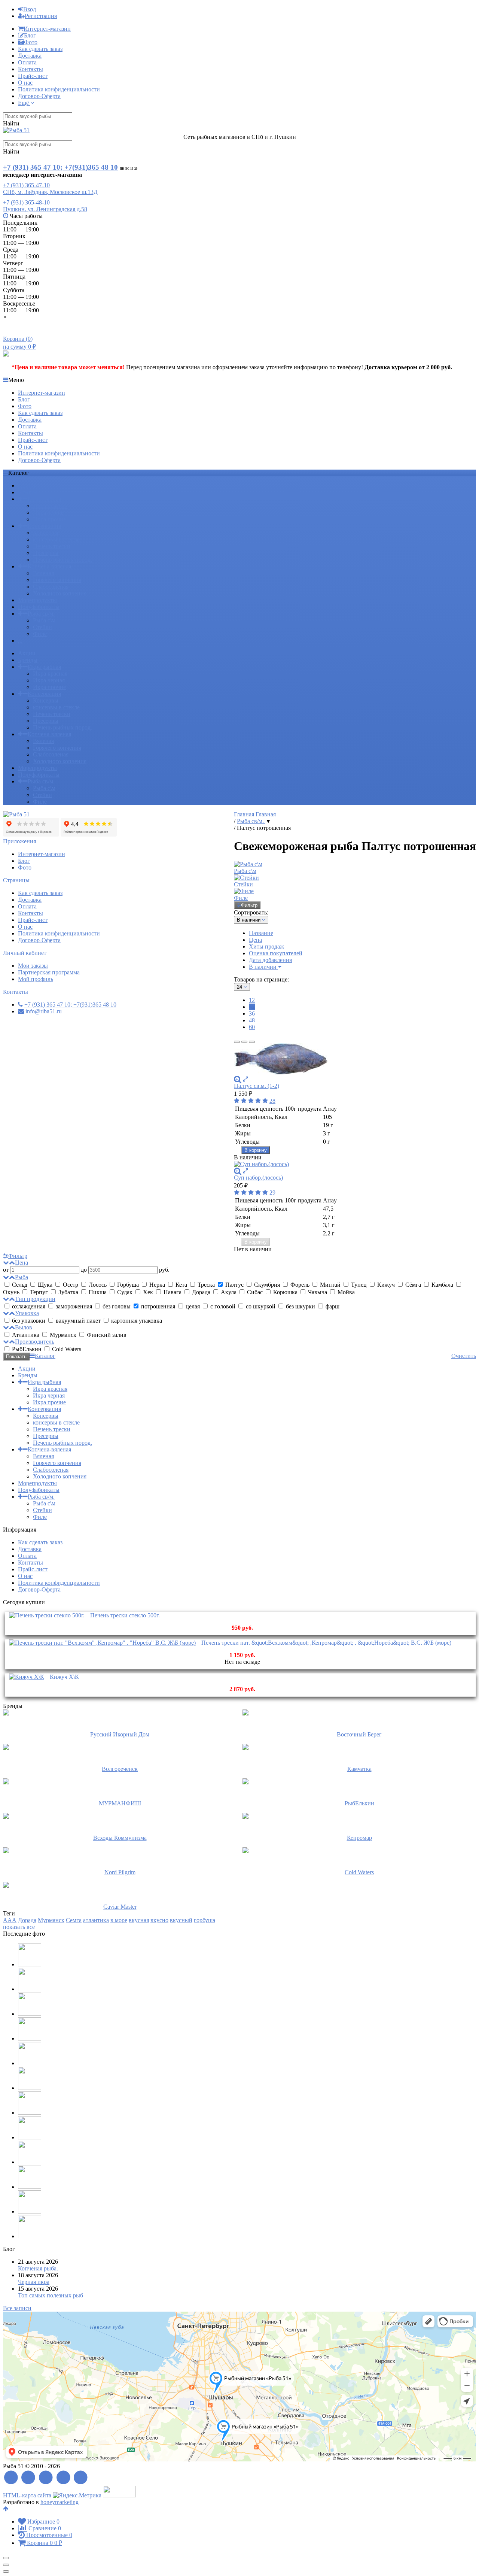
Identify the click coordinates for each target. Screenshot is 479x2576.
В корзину (256, 1150)
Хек (148, 1292)
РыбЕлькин (27, 1349)
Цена (255, 940)
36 (252, 1014)
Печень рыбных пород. (62, 560)
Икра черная (49, 512)
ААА (10, 1920)
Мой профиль (36, 979)
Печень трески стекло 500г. (125, 1615)
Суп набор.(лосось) (258, 1178)
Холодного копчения (60, 593)
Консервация (44, 526)
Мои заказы (33, 966)
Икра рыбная (44, 499)
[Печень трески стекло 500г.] (47, 1615)
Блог (30, 35)
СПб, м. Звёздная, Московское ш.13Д (50, 192)
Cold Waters (66, 1349)
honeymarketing (60, 2502)
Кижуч (386, 1285)
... (20, 641)
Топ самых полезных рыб (51, 2295)
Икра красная (50, 506)
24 (252, 1007)
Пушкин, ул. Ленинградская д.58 (45, 209)
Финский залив (106, 1335)
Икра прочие (49, 519)
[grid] (237, 1042)
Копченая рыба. (38, 2268)
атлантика (96, 1920)
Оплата (27, 62)
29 (272, 1193)
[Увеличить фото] (238, 1079)
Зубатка (68, 1292)
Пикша (98, 1292)
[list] (244, 1042)
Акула (229, 1292)
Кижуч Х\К (64, 1677)
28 (272, 1101)
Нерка (157, 1285)
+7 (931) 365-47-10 (26, 185)
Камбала (442, 1285)
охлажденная (29, 1306)
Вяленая (43, 573)
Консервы (46, 533)
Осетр (71, 1285)
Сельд (20, 1285)
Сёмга (413, 1285)
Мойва (345, 1292)
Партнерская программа (49, 972)
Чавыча (318, 1292)
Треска (206, 1285)
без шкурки (300, 1306)
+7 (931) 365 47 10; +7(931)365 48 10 (60, 167)
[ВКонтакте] (46, 2478)
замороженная (74, 1306)
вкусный (181, 1920)
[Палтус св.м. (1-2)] (355, 1060)
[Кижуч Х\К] (27, 1677)
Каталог (45, 1356)
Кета (181, 1285)
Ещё (24, 103)
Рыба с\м (44, 620)
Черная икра (34, 2282)
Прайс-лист (33, 76)
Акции (27, 486)
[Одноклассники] (63, 2478)
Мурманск (63, 1335)
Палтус (234, 1285)
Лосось (98, 1285)
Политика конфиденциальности (59, 89)
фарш (332, 1306)
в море (119, 1920)
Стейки (42, 627)
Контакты (30, 69)
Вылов (24, 1327)
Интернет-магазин (47, 29)
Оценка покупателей (276, 953)
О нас (25, 83)
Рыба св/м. (41, 614)
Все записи (17, 2308)
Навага (173, 1292)
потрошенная (158, 1306)
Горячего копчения (57, 580)
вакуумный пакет (78, 1321)
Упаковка (27, 1313)
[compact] (252, 1042)
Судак (125, 1292)
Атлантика (26, 1335)
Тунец (359, 1285)
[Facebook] (29, 2478)
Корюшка (285, 1292)
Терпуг (39, 1292)
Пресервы (46, 553)
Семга (74, 1920)
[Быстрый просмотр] (245, 1079)
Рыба (22, 1277)
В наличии (263, 967)
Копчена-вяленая (49, 566)
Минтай (330, 1285)
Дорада (201, 1292)
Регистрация (41, 16)
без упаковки (29, 1321)
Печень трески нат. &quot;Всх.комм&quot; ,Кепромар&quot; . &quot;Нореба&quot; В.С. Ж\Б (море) (326, 1643)
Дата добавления (270, 960)
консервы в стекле (56, 539)
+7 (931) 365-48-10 (26, 202)
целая (193, 1306)
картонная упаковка (136, 1321)
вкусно (159, 1920)
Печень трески (52, 546)
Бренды (28, 492)
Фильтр (249, 905)
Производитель (35, 1342)
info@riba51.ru (44, 1011)
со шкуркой (261, 1306)
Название (261, 933)
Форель (300, 1285)
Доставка (30, 56)
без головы (117, 1306)
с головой (223, 1306)
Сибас (255, 1292)
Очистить (464, 1356)
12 (252, 1000)
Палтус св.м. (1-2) (257, 1086)
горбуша (205, 1920)
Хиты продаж (266, 946)
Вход (30, 9)
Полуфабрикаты (39, 607)
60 (252, 1027)
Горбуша (128, 1285)
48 (252, 1020)
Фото (31, 42)
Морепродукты (37, 600)
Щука (45, 1285)
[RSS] (11, 2478)
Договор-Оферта (39, 96)
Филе (40, 634)
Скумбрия (267, 1285)
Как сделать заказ (40, 49)
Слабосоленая (51, 587)
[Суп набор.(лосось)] (355, 1164)
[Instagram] (81, 2478)
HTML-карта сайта (27, 2495)
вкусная (139, 1920)
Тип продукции (35, 1299)
